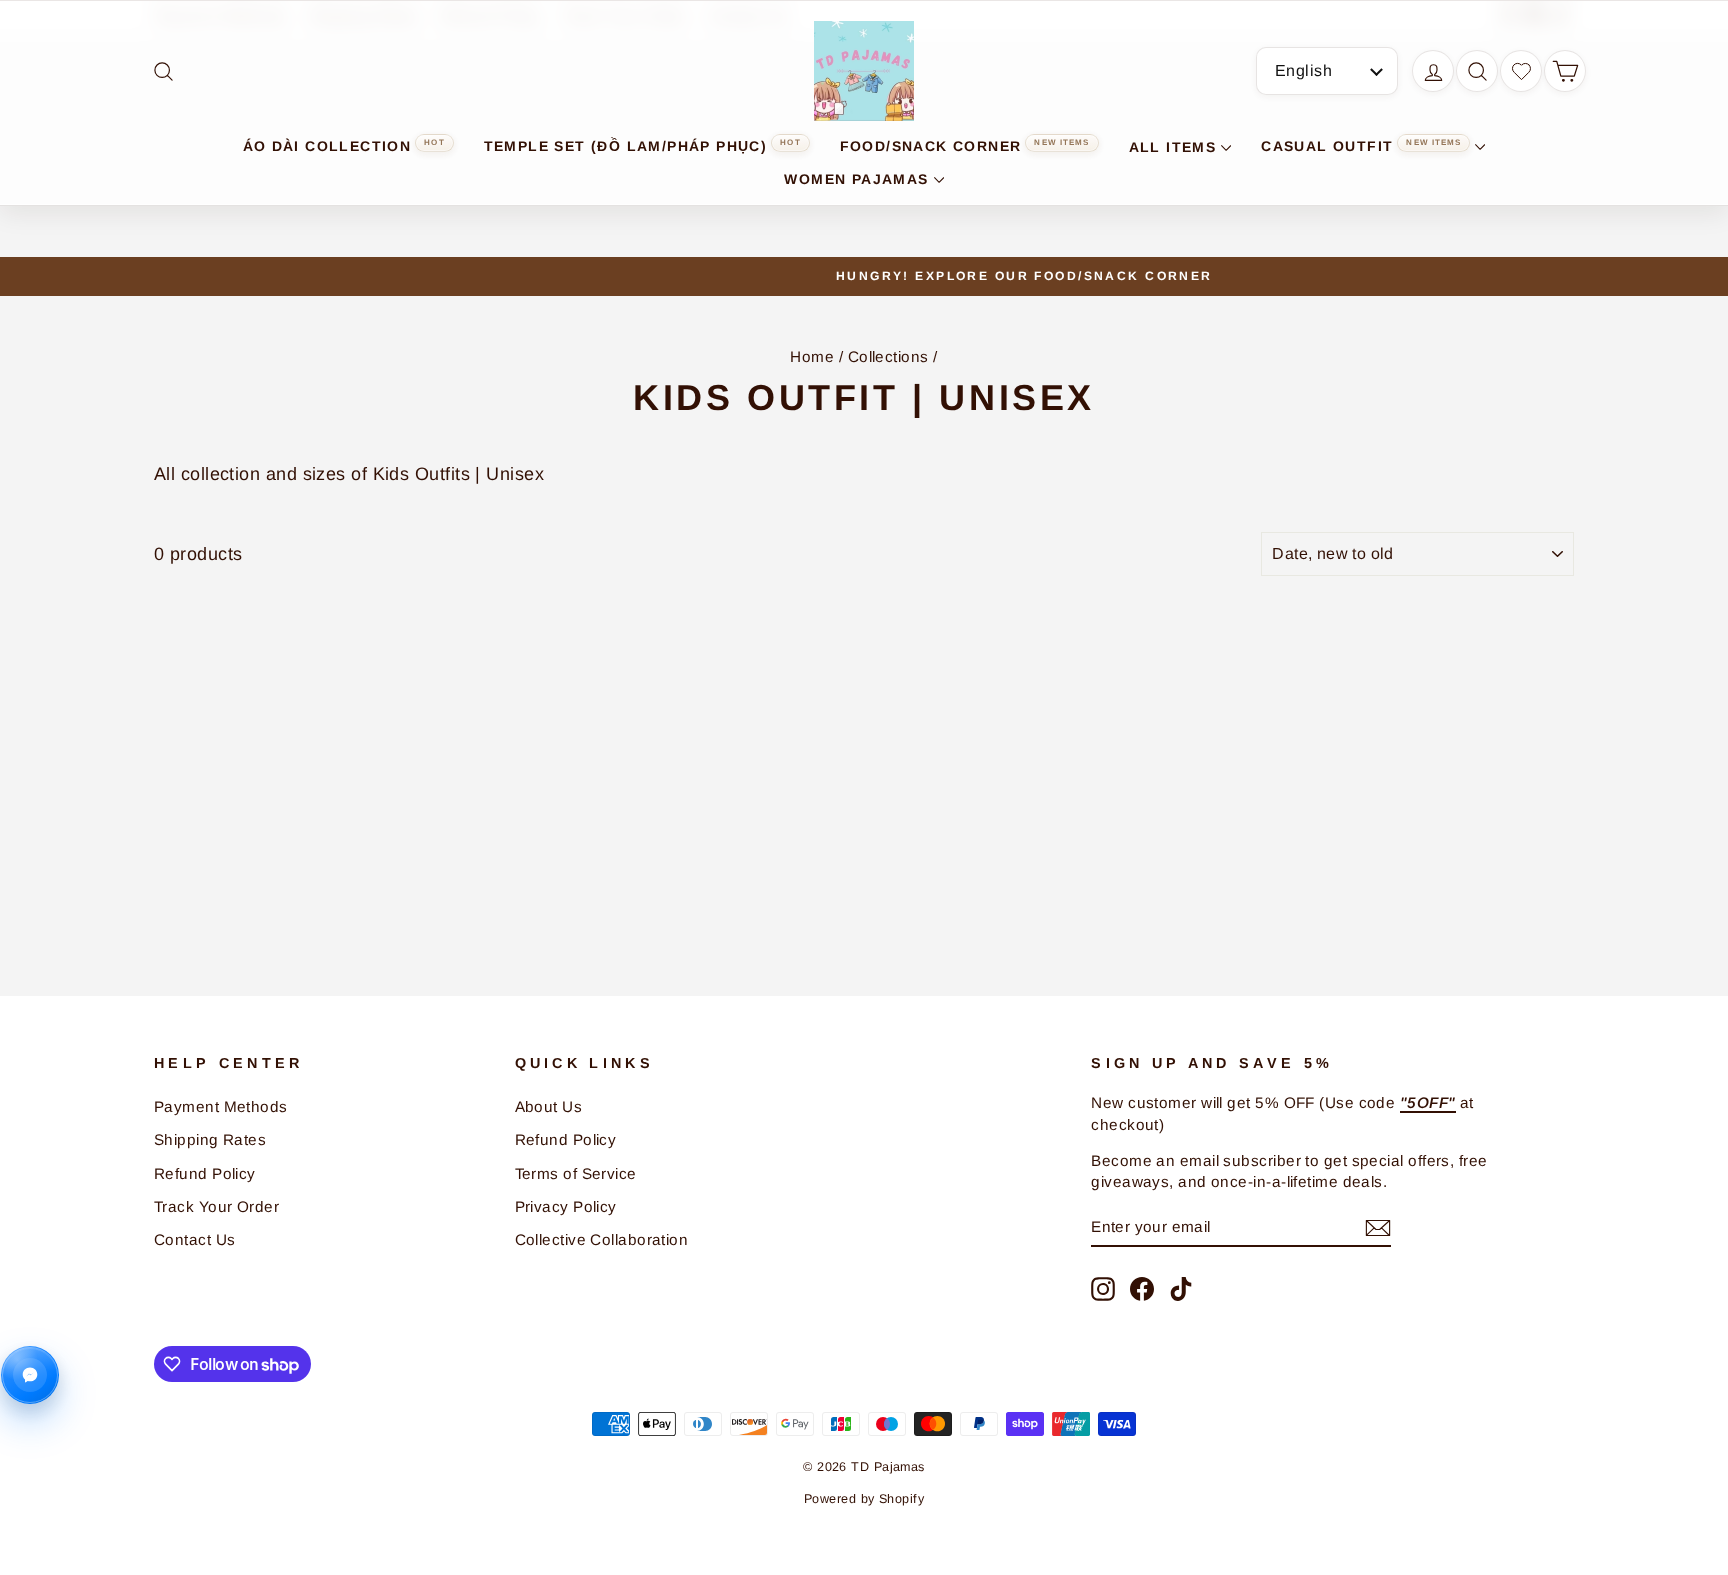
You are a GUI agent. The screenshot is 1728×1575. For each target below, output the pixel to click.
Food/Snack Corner (965, 146)
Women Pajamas (856, 179)
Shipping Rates (210, 1139)
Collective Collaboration (602, 1239)
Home (812, 356)
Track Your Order (216, 1206)
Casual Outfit (1361, 146)
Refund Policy (205, 1173)
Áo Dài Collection (344, 146)
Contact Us (195, 1239)
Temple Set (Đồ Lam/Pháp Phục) (642, 146)
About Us (549, 1106)
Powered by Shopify (864, 1499)
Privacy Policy (566, 1206)
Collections (888, 356)
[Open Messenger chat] (30, 1375)
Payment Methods (221, 1106)
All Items (1173, 147)
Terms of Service (576, 1173)
